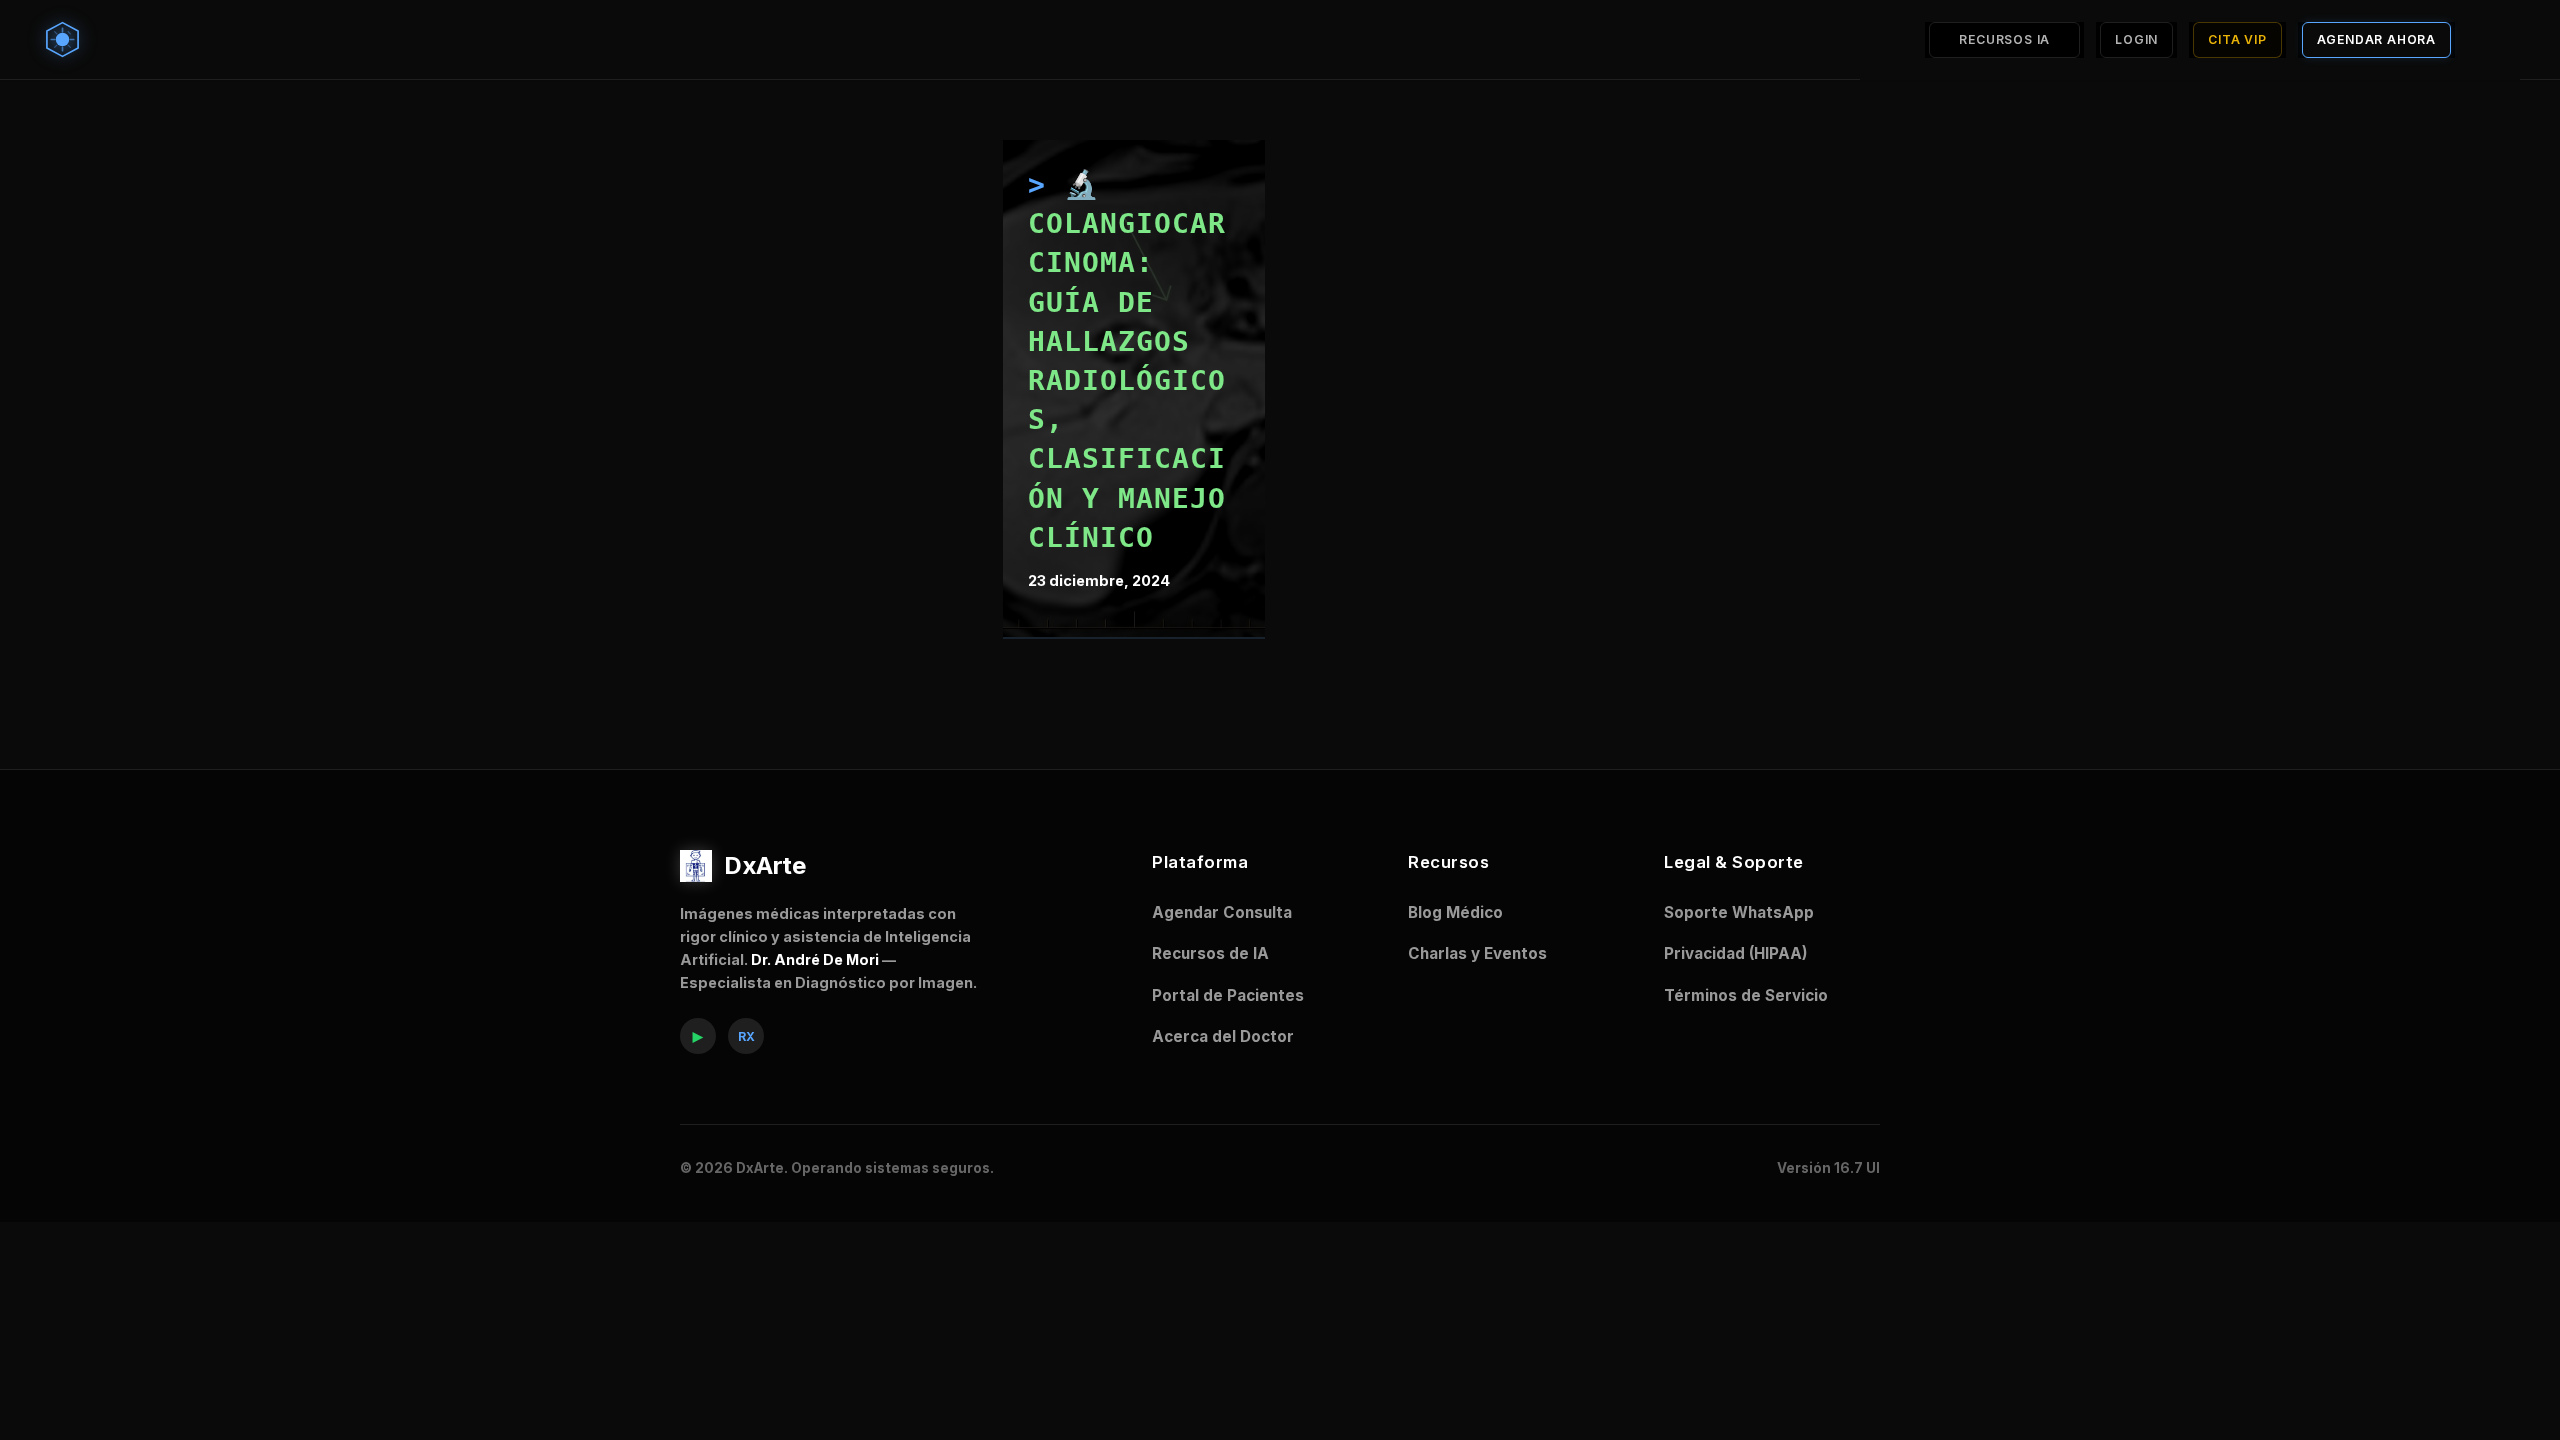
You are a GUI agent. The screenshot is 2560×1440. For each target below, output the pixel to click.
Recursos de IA (1210, 953)
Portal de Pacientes (1228, 995)
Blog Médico (1455, 912)
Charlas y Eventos (1477, 953)
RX (746, 1036)
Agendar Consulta (1222, 912)
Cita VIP (2237, 39)
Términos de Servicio (1746, 995)
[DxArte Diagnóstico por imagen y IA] (67, 39)
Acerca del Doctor (1223, 1036)
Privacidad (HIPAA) (1736, 953)
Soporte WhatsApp (1739, 912)
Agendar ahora (2376, 39)
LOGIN (2136, 39)
